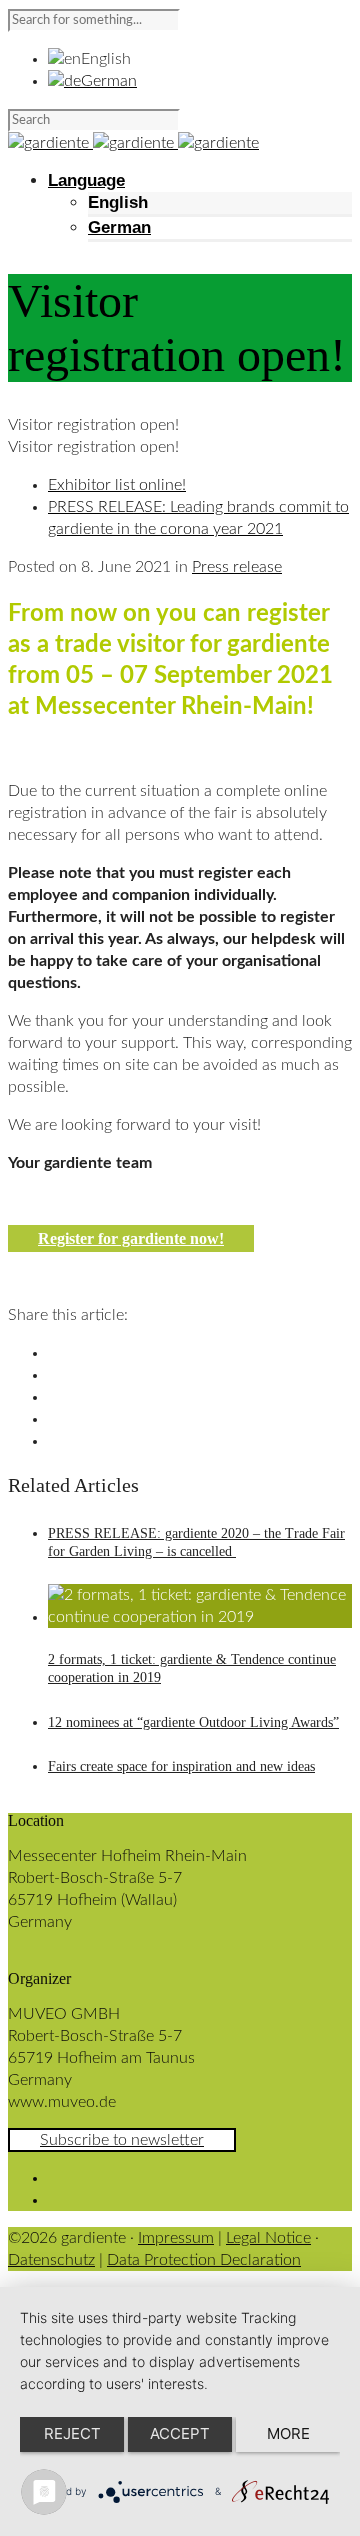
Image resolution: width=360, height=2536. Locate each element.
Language (86, 180)
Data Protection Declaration (204, 2260)
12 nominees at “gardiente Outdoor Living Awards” (193, 1722)
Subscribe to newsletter (122, 2140)
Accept (180, 2433)
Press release (237, 567)
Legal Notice (268, 2238)
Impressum (176, 2238)
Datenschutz (51, 2260)
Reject (72, 2433)
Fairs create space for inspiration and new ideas (181, 1766)
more (288, 2433)
